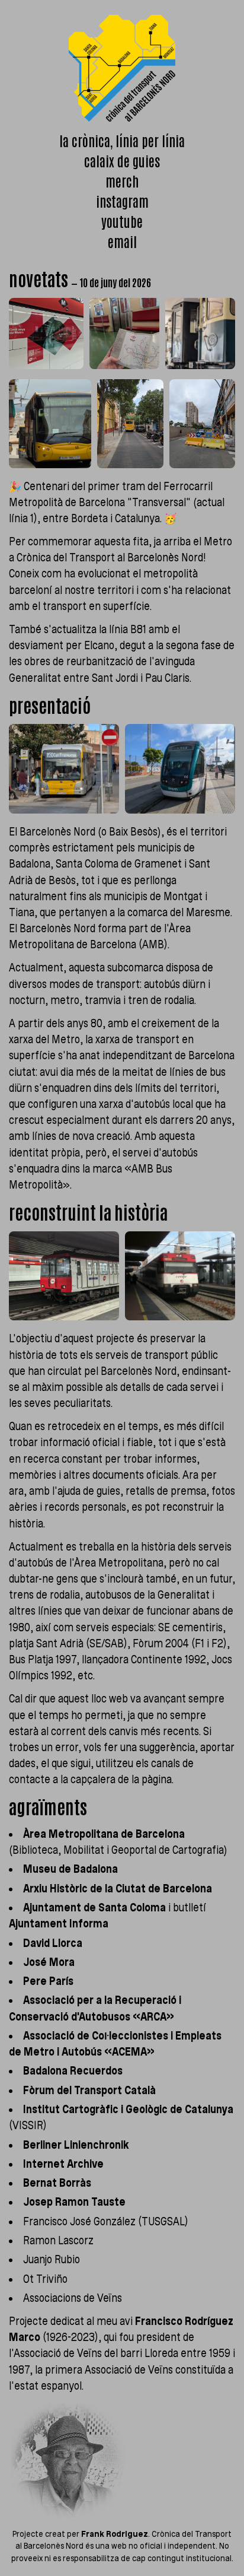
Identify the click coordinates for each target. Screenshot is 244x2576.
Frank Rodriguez (115, 2534)
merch (122, 181)
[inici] (122, 68)
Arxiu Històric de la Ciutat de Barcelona (118, 1889)
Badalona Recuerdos (73, 2071)
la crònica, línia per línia (122, 140)
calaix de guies (122, 161)
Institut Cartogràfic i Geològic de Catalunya (128, 2109)
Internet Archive (63, 2164)
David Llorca (53, 1943)
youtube (122, 221)
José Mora (49, 1962)
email (122, 241)
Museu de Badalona (70, 1869)
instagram (122, 201)
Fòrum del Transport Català (89, 2090)
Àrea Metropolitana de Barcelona (104, 1834)
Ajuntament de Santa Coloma (94, 1908)
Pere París (48, 1981)
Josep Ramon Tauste (74, 2202)
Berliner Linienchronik (76, 2145)
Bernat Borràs (57, 2183)
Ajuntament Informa (59, 1924)
